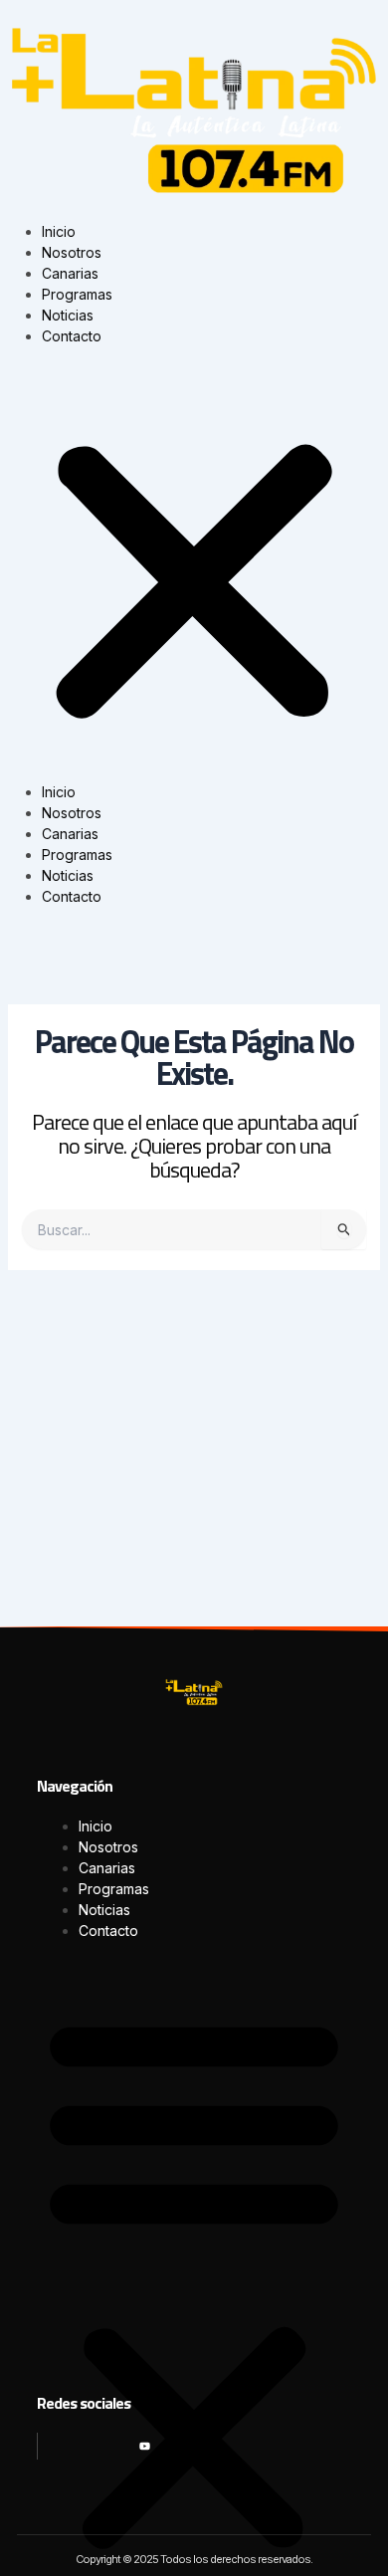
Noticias (68, 315)
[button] (194, 574)
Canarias (70, 273)
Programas (77, 294)
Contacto (72, 336)
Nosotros (72, 252)
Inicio (59, 231)
